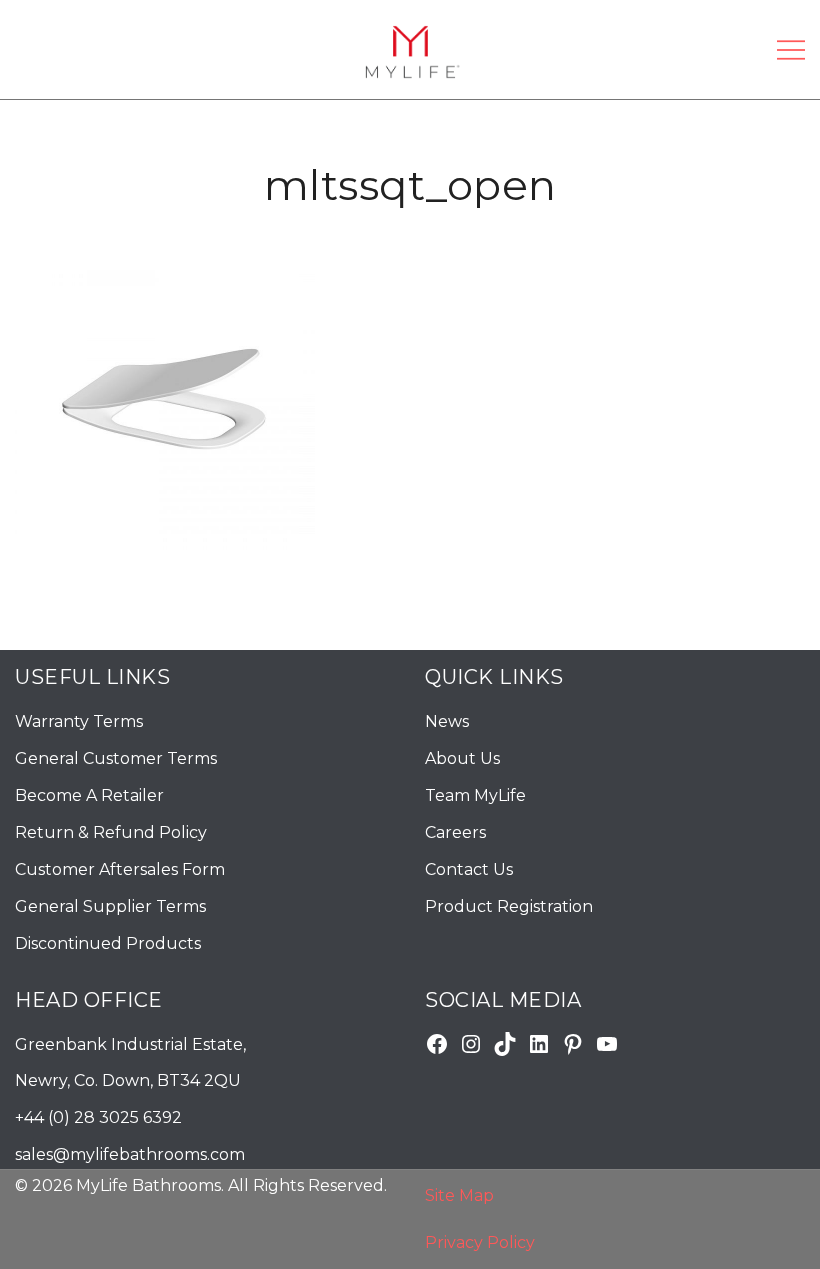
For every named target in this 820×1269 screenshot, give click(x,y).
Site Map (459, 1195)
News (447, 721)
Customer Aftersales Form (120, 869)
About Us (462, 758)
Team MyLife (475, 795)
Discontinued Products (108, 943)
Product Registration (509, 906)
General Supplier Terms (110, 906)
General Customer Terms (116, 758)
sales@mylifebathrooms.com (130, 1154)
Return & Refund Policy (111, 832)
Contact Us (469, 869)
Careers (455, 832)
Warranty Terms (79, 721)
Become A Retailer (89, 795)
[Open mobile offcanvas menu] (791, 49)
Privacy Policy (480, 1242)
